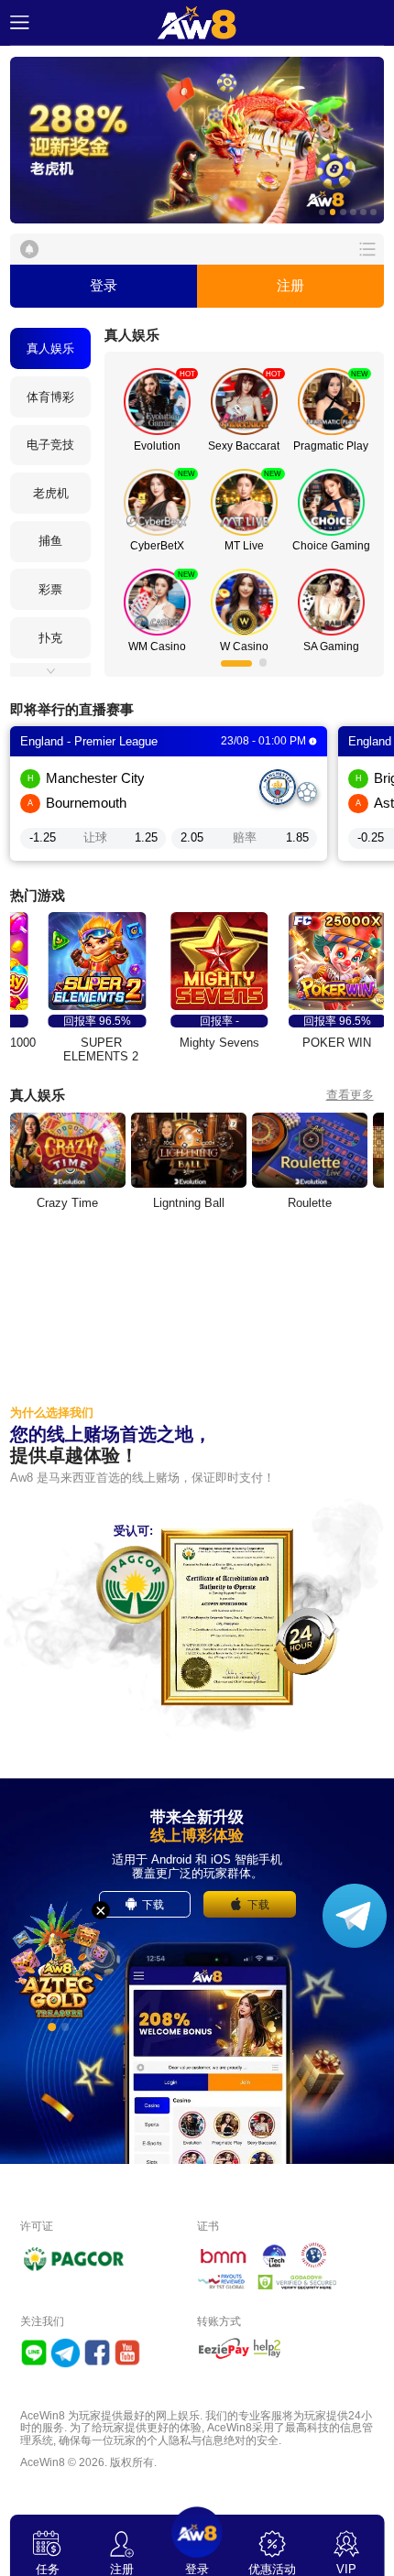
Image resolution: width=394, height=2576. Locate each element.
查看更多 (350, 1095)
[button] (197, 141)
